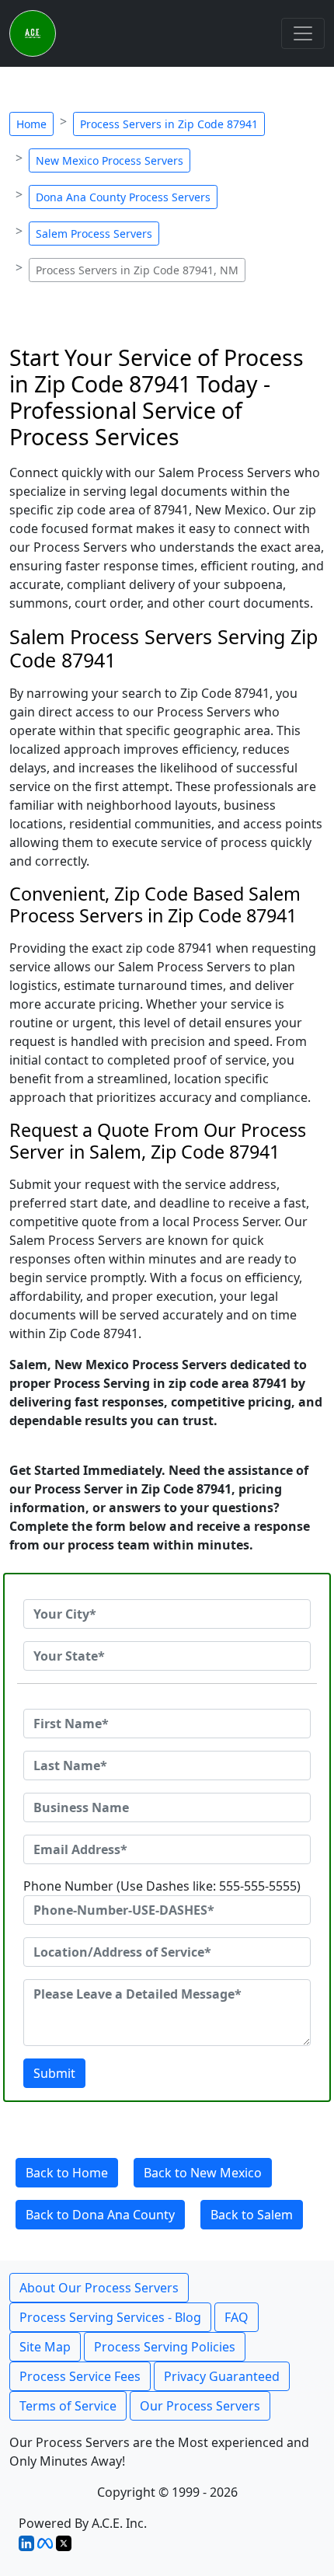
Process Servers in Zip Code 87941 (169, 124)
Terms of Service (68, 2406)
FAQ (237, 2317)
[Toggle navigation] (303, 33)
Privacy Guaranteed (222, 2376)
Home (31, 124)
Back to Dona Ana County (100, 2215)
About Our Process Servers (99, 2288)
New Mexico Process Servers (110, 160)
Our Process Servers (200, 2406)
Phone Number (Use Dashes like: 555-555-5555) (162, 1886)
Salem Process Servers (94, 234)
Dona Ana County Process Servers (123, 197)
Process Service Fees (80, 2376)
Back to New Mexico (203, 2173)
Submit (54, 2073)
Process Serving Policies (165, 2347)
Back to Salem (252, 2215)
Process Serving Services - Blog (110, 2317)
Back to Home (67, 2173)
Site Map (45, 2347)
